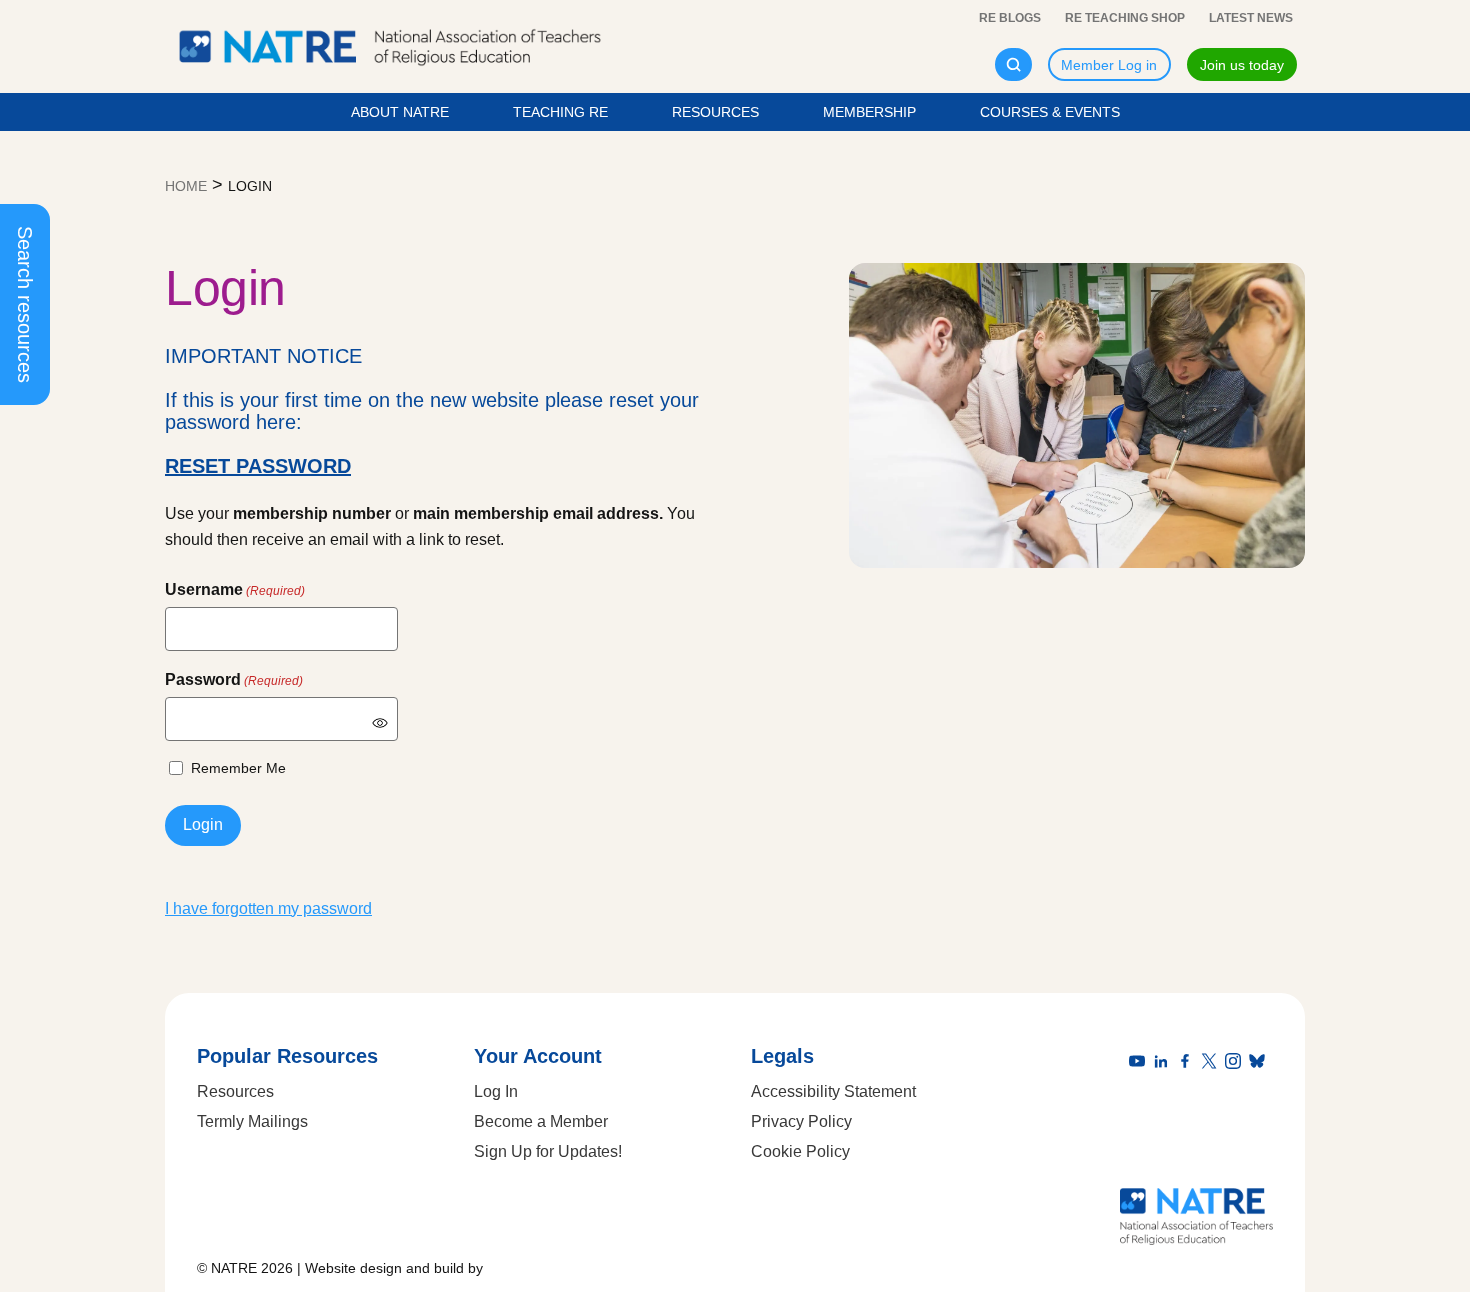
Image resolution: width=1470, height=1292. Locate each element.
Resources (715, 112)
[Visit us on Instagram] (1237, 1061)
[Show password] (380, 723)
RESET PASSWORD (258, 466)
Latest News (1251, 18)
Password (234, 679)
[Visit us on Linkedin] (1165, 1061)
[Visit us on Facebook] (1189, 1061)
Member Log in (1109, 65)
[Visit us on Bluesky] (1261, 1061)
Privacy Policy (801, 1121)
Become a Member (541, 1121)
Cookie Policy (800, 1151)
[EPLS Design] (531, 1268)
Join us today (1242, 65)
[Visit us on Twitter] (1213, 1061)
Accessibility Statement (833, 1091)
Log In (496, 1091)
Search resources (25, 304)
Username (235, 589)
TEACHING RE (560, 112)
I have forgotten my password (268, 908)
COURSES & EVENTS (1050, 112)
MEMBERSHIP (869, 112)
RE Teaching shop (1125, 18)
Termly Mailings (252, 1121)
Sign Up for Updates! (548, 1151)
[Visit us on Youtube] (1141, 1061)
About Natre (400, 112)
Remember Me (238, 768)
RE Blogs (1010, 18)
